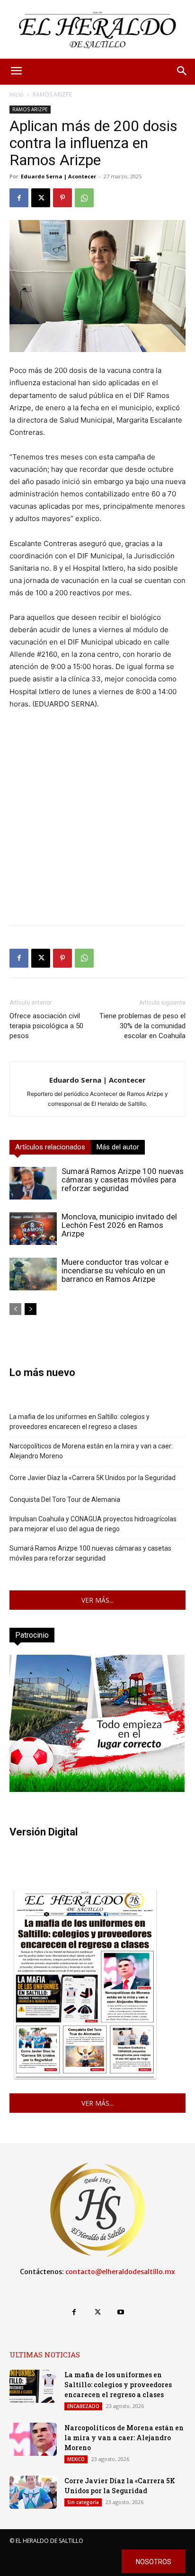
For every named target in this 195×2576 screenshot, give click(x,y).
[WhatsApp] (84, 198)
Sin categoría (83, 2502)
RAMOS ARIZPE (52, 94)
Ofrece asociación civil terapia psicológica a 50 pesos (46, 1026)
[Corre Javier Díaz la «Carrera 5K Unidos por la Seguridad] (33, 2492)
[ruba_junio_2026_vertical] (97, 1789)
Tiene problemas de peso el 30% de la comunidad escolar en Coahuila (142, 1026)
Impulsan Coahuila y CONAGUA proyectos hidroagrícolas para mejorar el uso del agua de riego (93, 1524)
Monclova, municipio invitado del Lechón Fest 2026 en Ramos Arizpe (119, 1225)
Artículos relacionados (50, 1147)
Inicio (17, 94)
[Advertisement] (97, 820)
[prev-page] (15, 1309)
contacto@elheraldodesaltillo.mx (120, 2272)
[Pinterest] (62, 198)
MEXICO (76, 2459)
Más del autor (118, 1147)
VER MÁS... (97, 1600)
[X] (41, 198)
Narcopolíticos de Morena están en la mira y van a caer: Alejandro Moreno (91, 1451)
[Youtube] (121, 2312)
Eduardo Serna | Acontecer (58, 176)
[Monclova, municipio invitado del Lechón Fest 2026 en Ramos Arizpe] (33, 1229)
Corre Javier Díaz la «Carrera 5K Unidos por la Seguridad (93, 1478)
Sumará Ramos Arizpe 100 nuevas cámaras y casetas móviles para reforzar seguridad (123, 1180)
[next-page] (31, 1309)
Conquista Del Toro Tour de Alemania (65, 1500)
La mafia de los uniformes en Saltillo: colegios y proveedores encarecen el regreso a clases (80, 1422)
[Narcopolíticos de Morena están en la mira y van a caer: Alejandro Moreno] (33, 2439)
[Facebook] (19, 198)
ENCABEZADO (83, 2406)
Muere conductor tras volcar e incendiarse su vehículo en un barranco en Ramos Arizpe (115, 1270)
